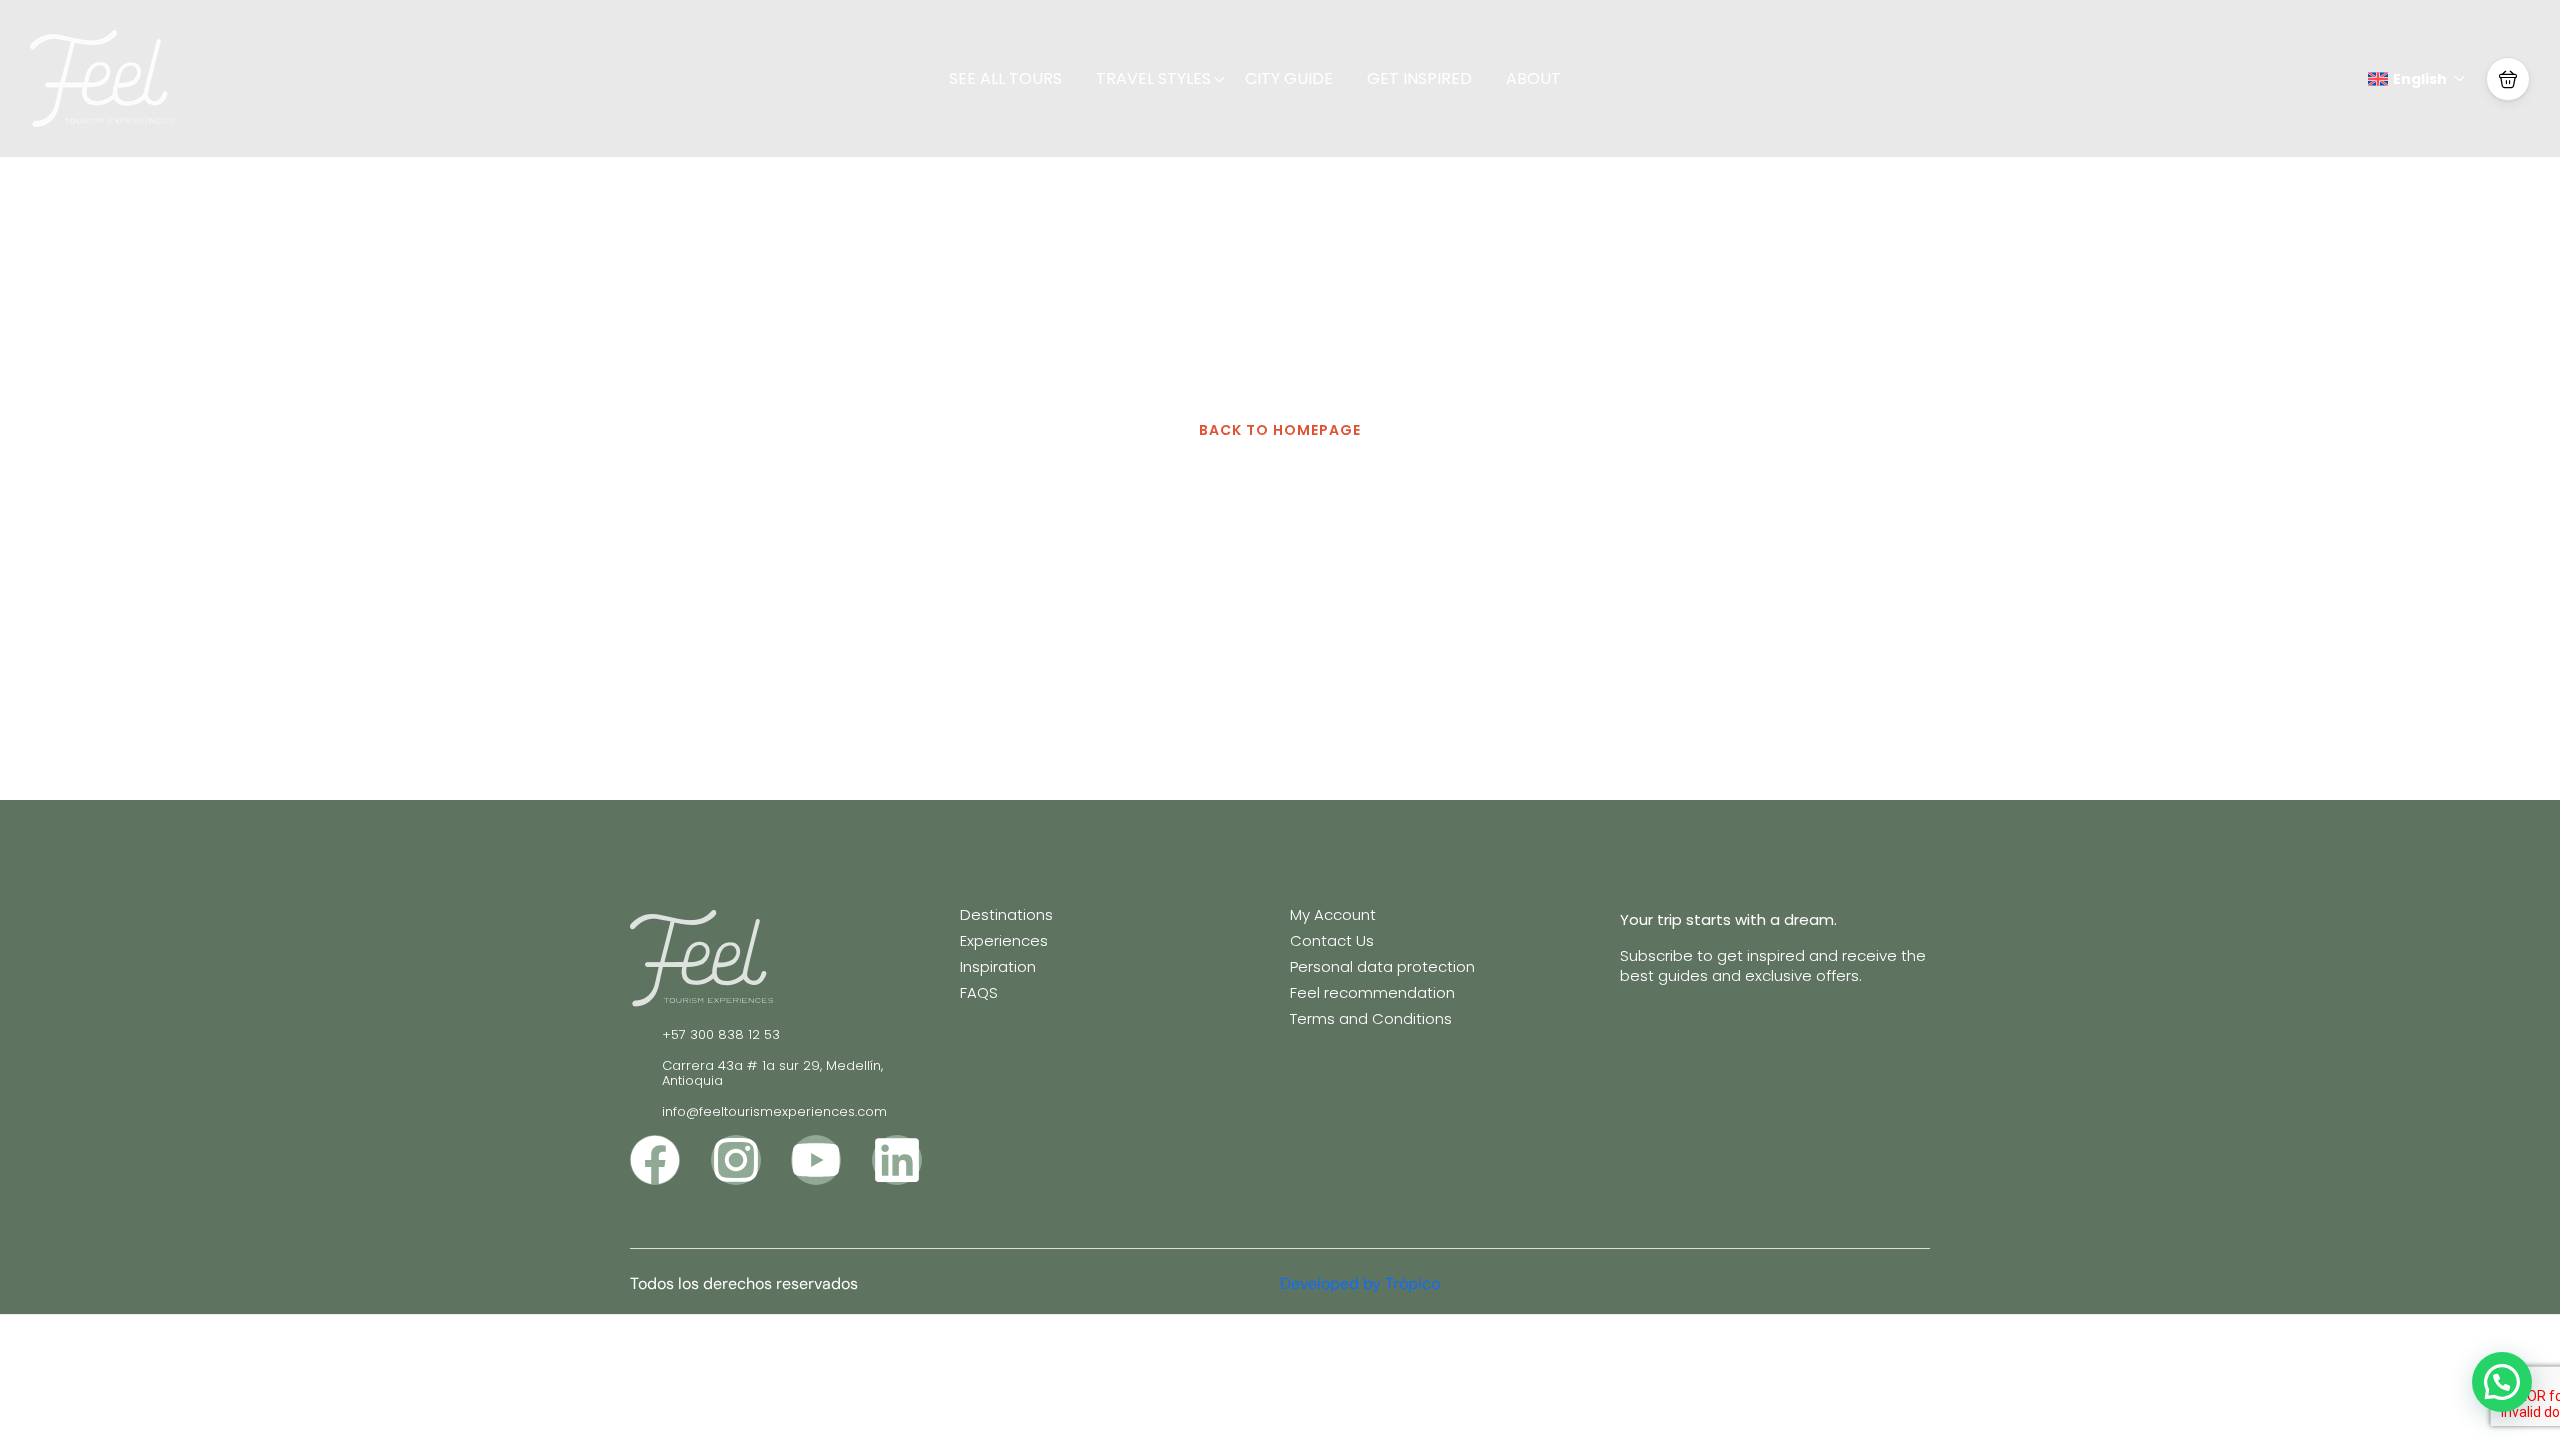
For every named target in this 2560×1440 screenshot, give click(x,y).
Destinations (1006, 914)
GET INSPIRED (1419, 78)
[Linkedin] (897, 1160)
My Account (1333, 914)
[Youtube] (816, 1160)
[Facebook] (655, 1160)
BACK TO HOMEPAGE (1280, 430)
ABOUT (1533, 78)
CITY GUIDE (1289, 78)
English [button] (2420, 79)
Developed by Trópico (1360, 1283)
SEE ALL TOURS (1005, 78)
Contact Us (1332, 940)
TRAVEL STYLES (1153, 78)
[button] (2508, 79)
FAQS (979, 992)
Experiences (1004, 940)
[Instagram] (736, 1160)
